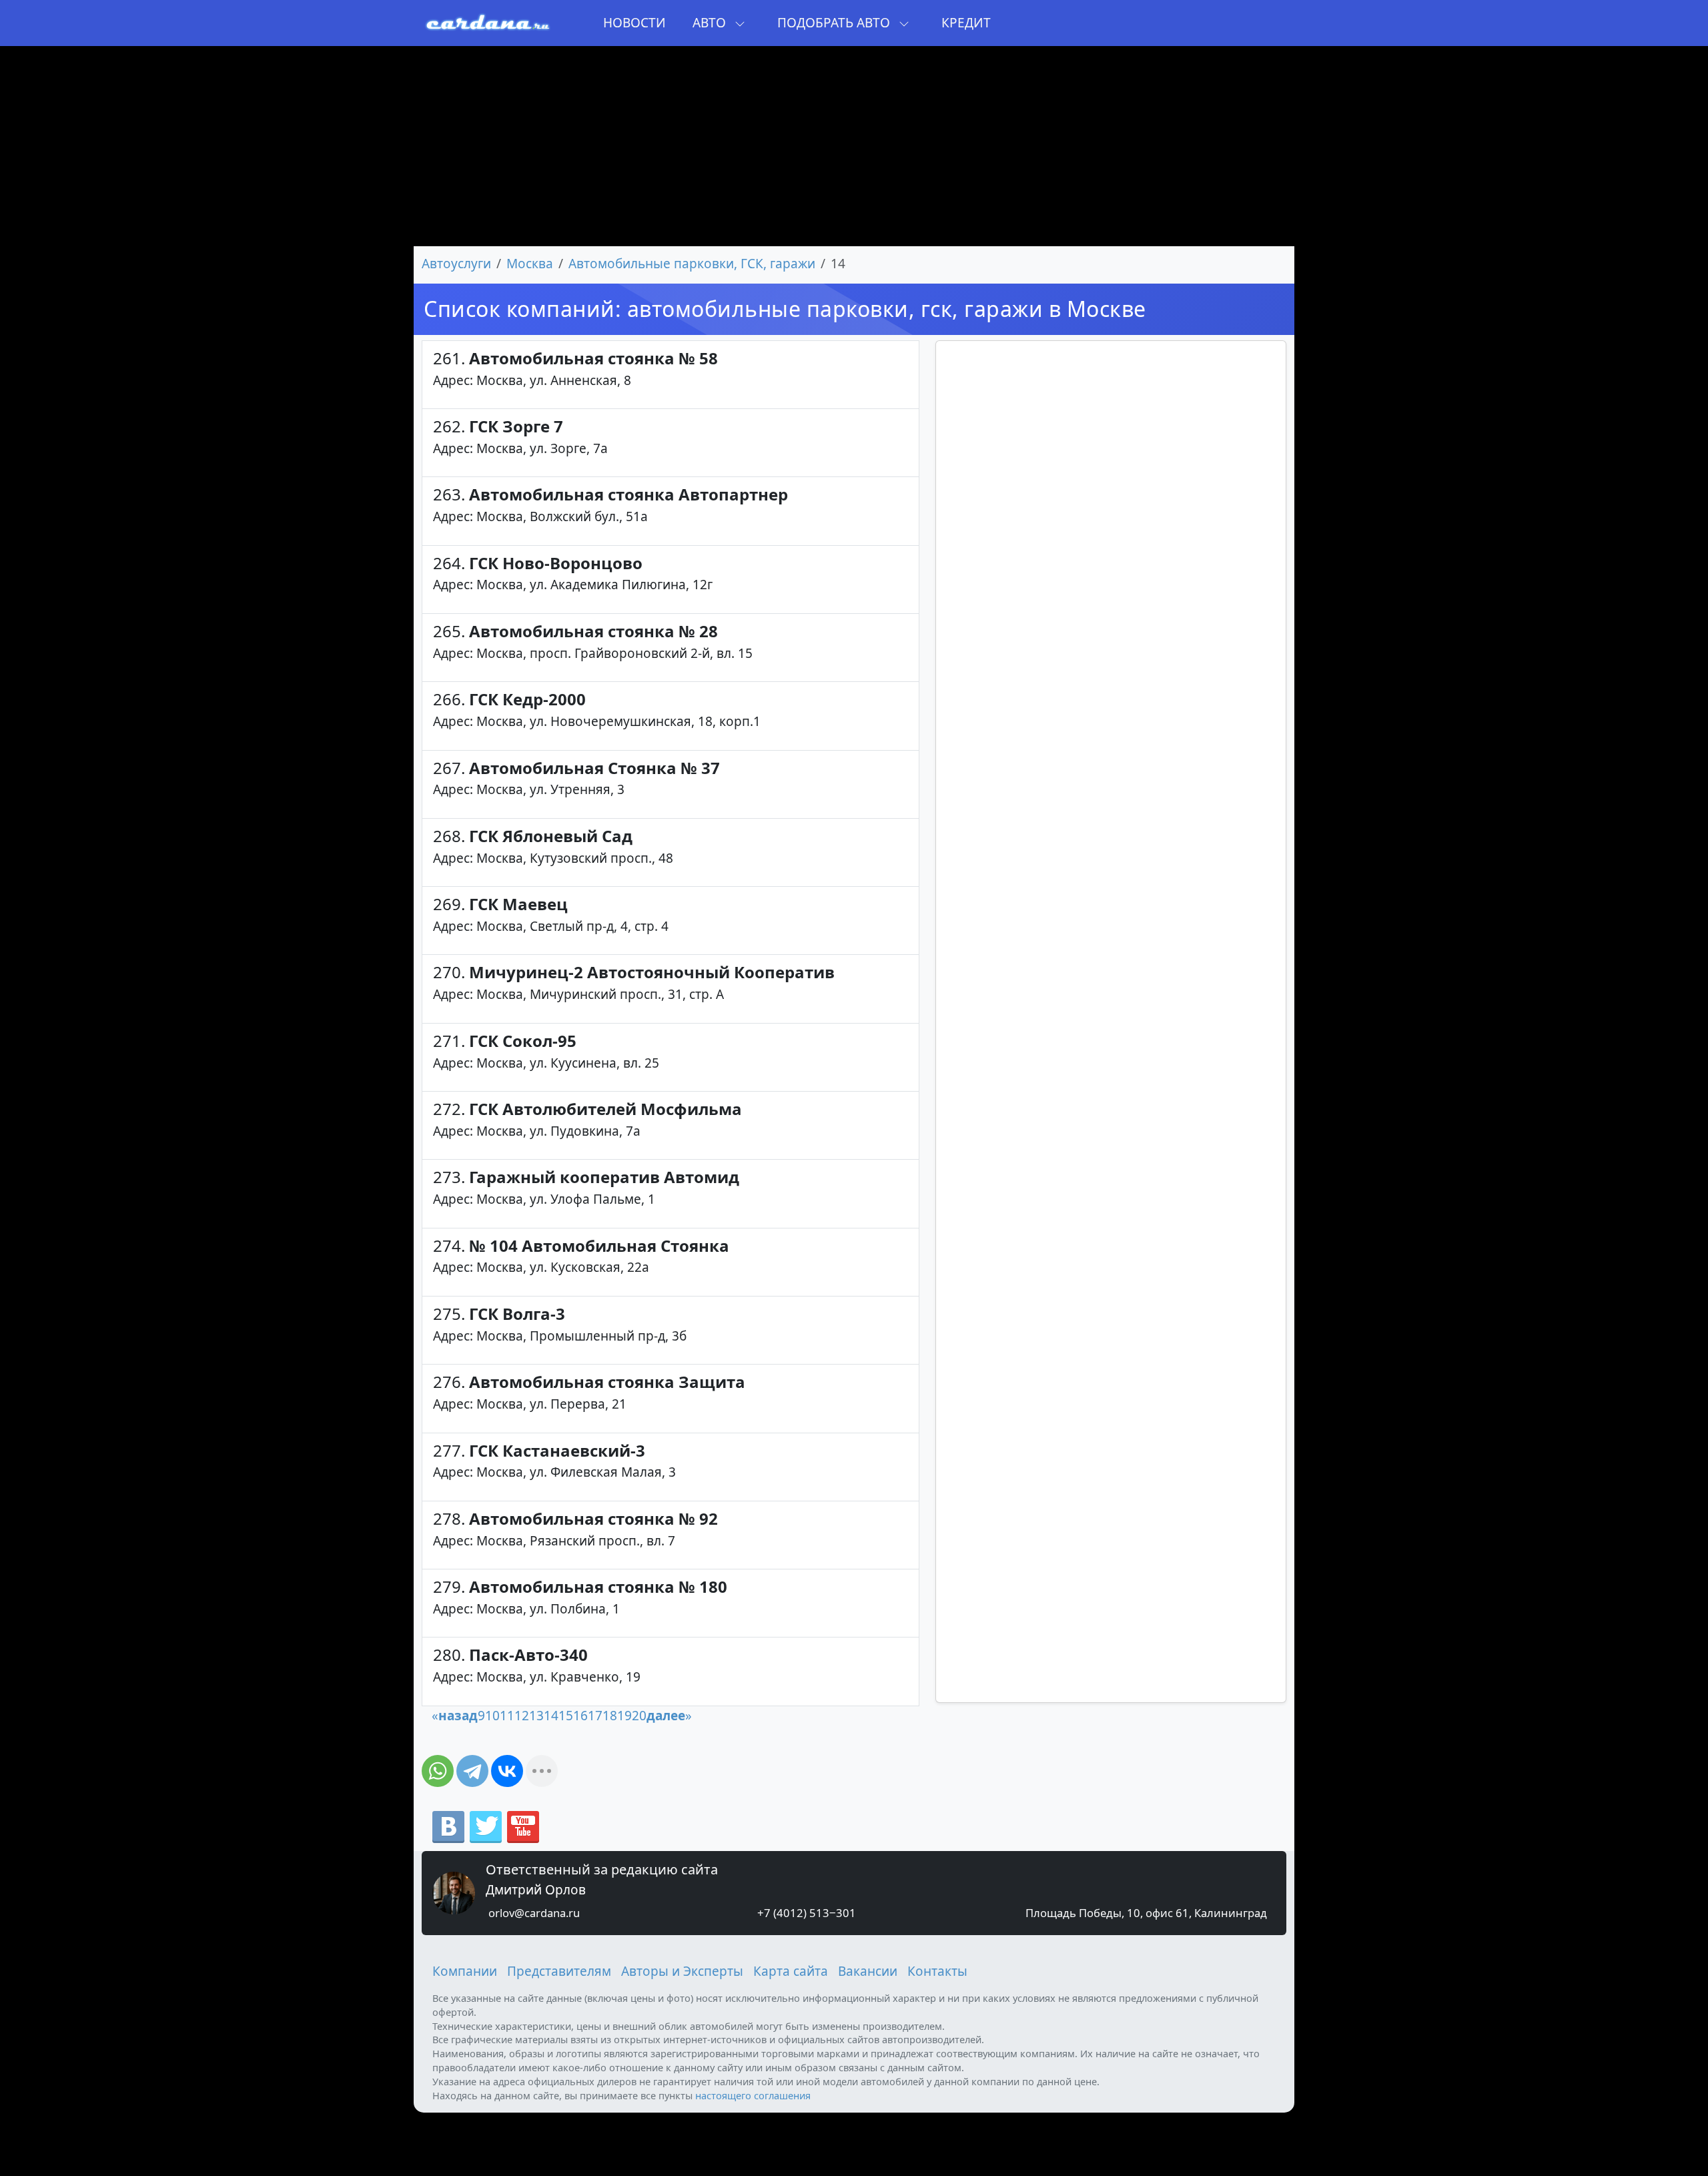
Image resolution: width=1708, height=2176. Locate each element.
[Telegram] (472, 1771)
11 (507, 1716)
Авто (711, 23)
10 (492, 1716)
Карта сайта (791, 1971)
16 (580, 1716)
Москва (530, 264)
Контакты (937, 1971)
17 (595, 1716)
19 (624, 1716)
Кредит (966, 23)
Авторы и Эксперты (682, 1971)
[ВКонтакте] (507, 1771)
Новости (634, 23)
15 (566, 1716)
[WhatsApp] (438, 1771)
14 (551, 1716)
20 (639, 1716)
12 (522, 1716)
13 (536, 1716)
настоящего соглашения (753, 2095)
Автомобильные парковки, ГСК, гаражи (692, 264)
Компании (465, 1971)
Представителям (559, 1971)
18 (610, 1716)
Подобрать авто (835, 23)
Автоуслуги (456, 264)
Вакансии (868, 1971)
